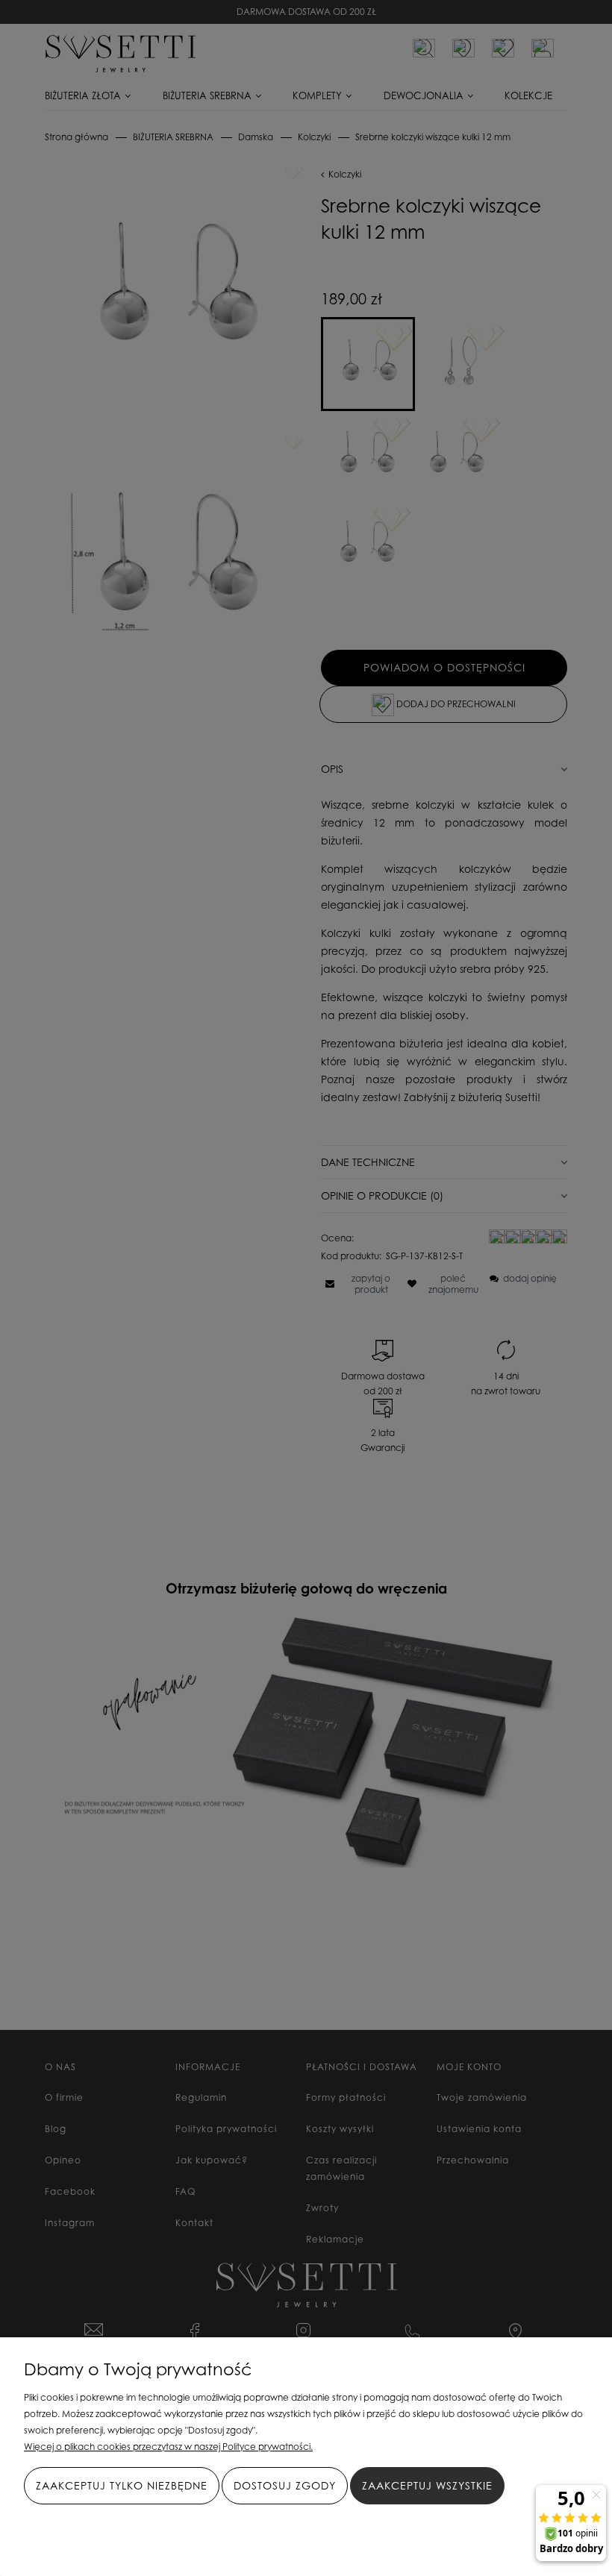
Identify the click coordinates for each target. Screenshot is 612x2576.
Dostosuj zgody (285, 2485)
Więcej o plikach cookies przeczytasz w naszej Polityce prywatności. (168, 2447)
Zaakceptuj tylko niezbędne (122, 2485)
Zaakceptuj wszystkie (427, 2485)
